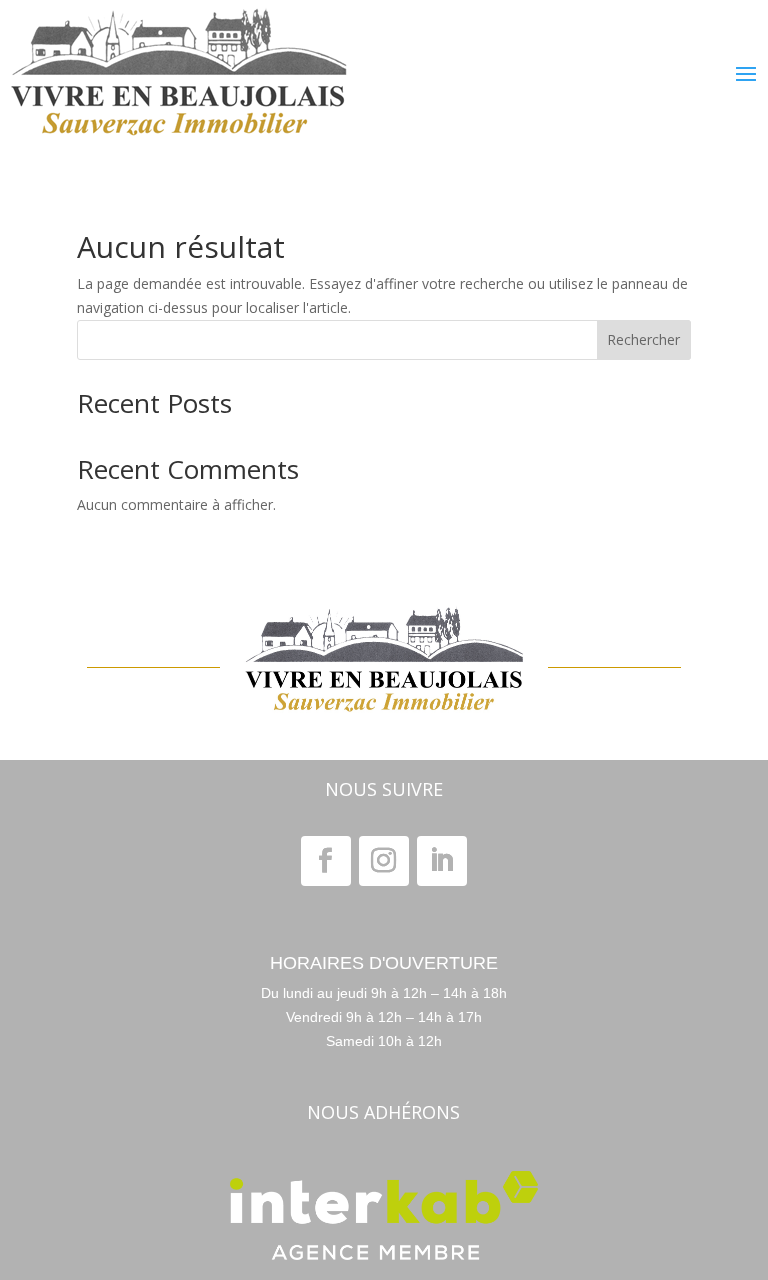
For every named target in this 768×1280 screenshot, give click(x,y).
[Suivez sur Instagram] (384, 861)
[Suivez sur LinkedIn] (442, 861)
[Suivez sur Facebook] (326, 861)
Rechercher (643, 339)
